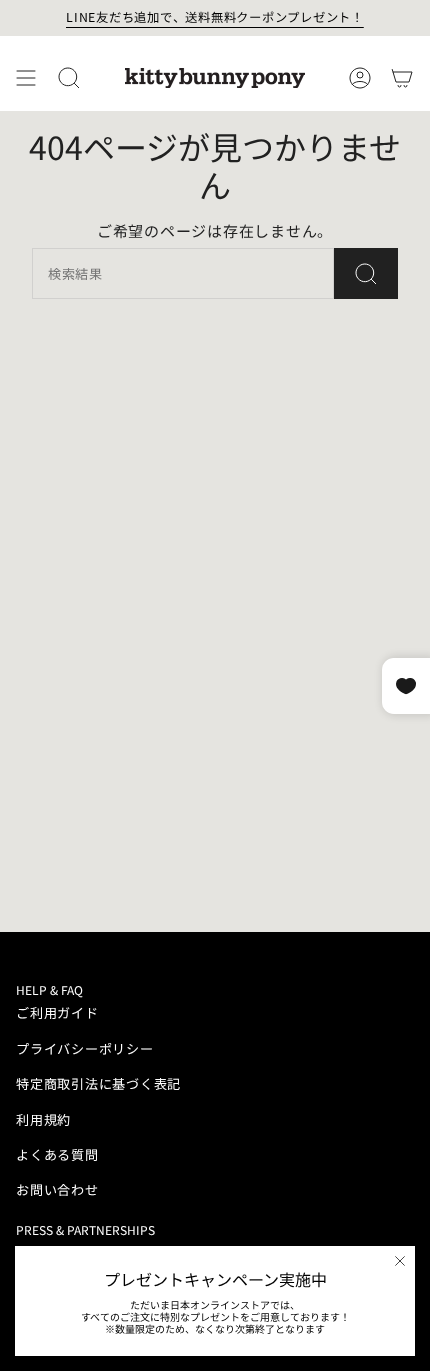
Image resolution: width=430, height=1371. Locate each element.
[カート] (402, 78)
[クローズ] (400, 1261)
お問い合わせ (57, 1189)
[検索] (366, 273)
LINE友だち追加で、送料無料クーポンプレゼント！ (215, 17)
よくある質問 (57, 1154)
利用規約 (43, 1119)
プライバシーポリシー (85, 1048)
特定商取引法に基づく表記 (98, 1083)
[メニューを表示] (26, 78)
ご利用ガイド (57, 1012)
